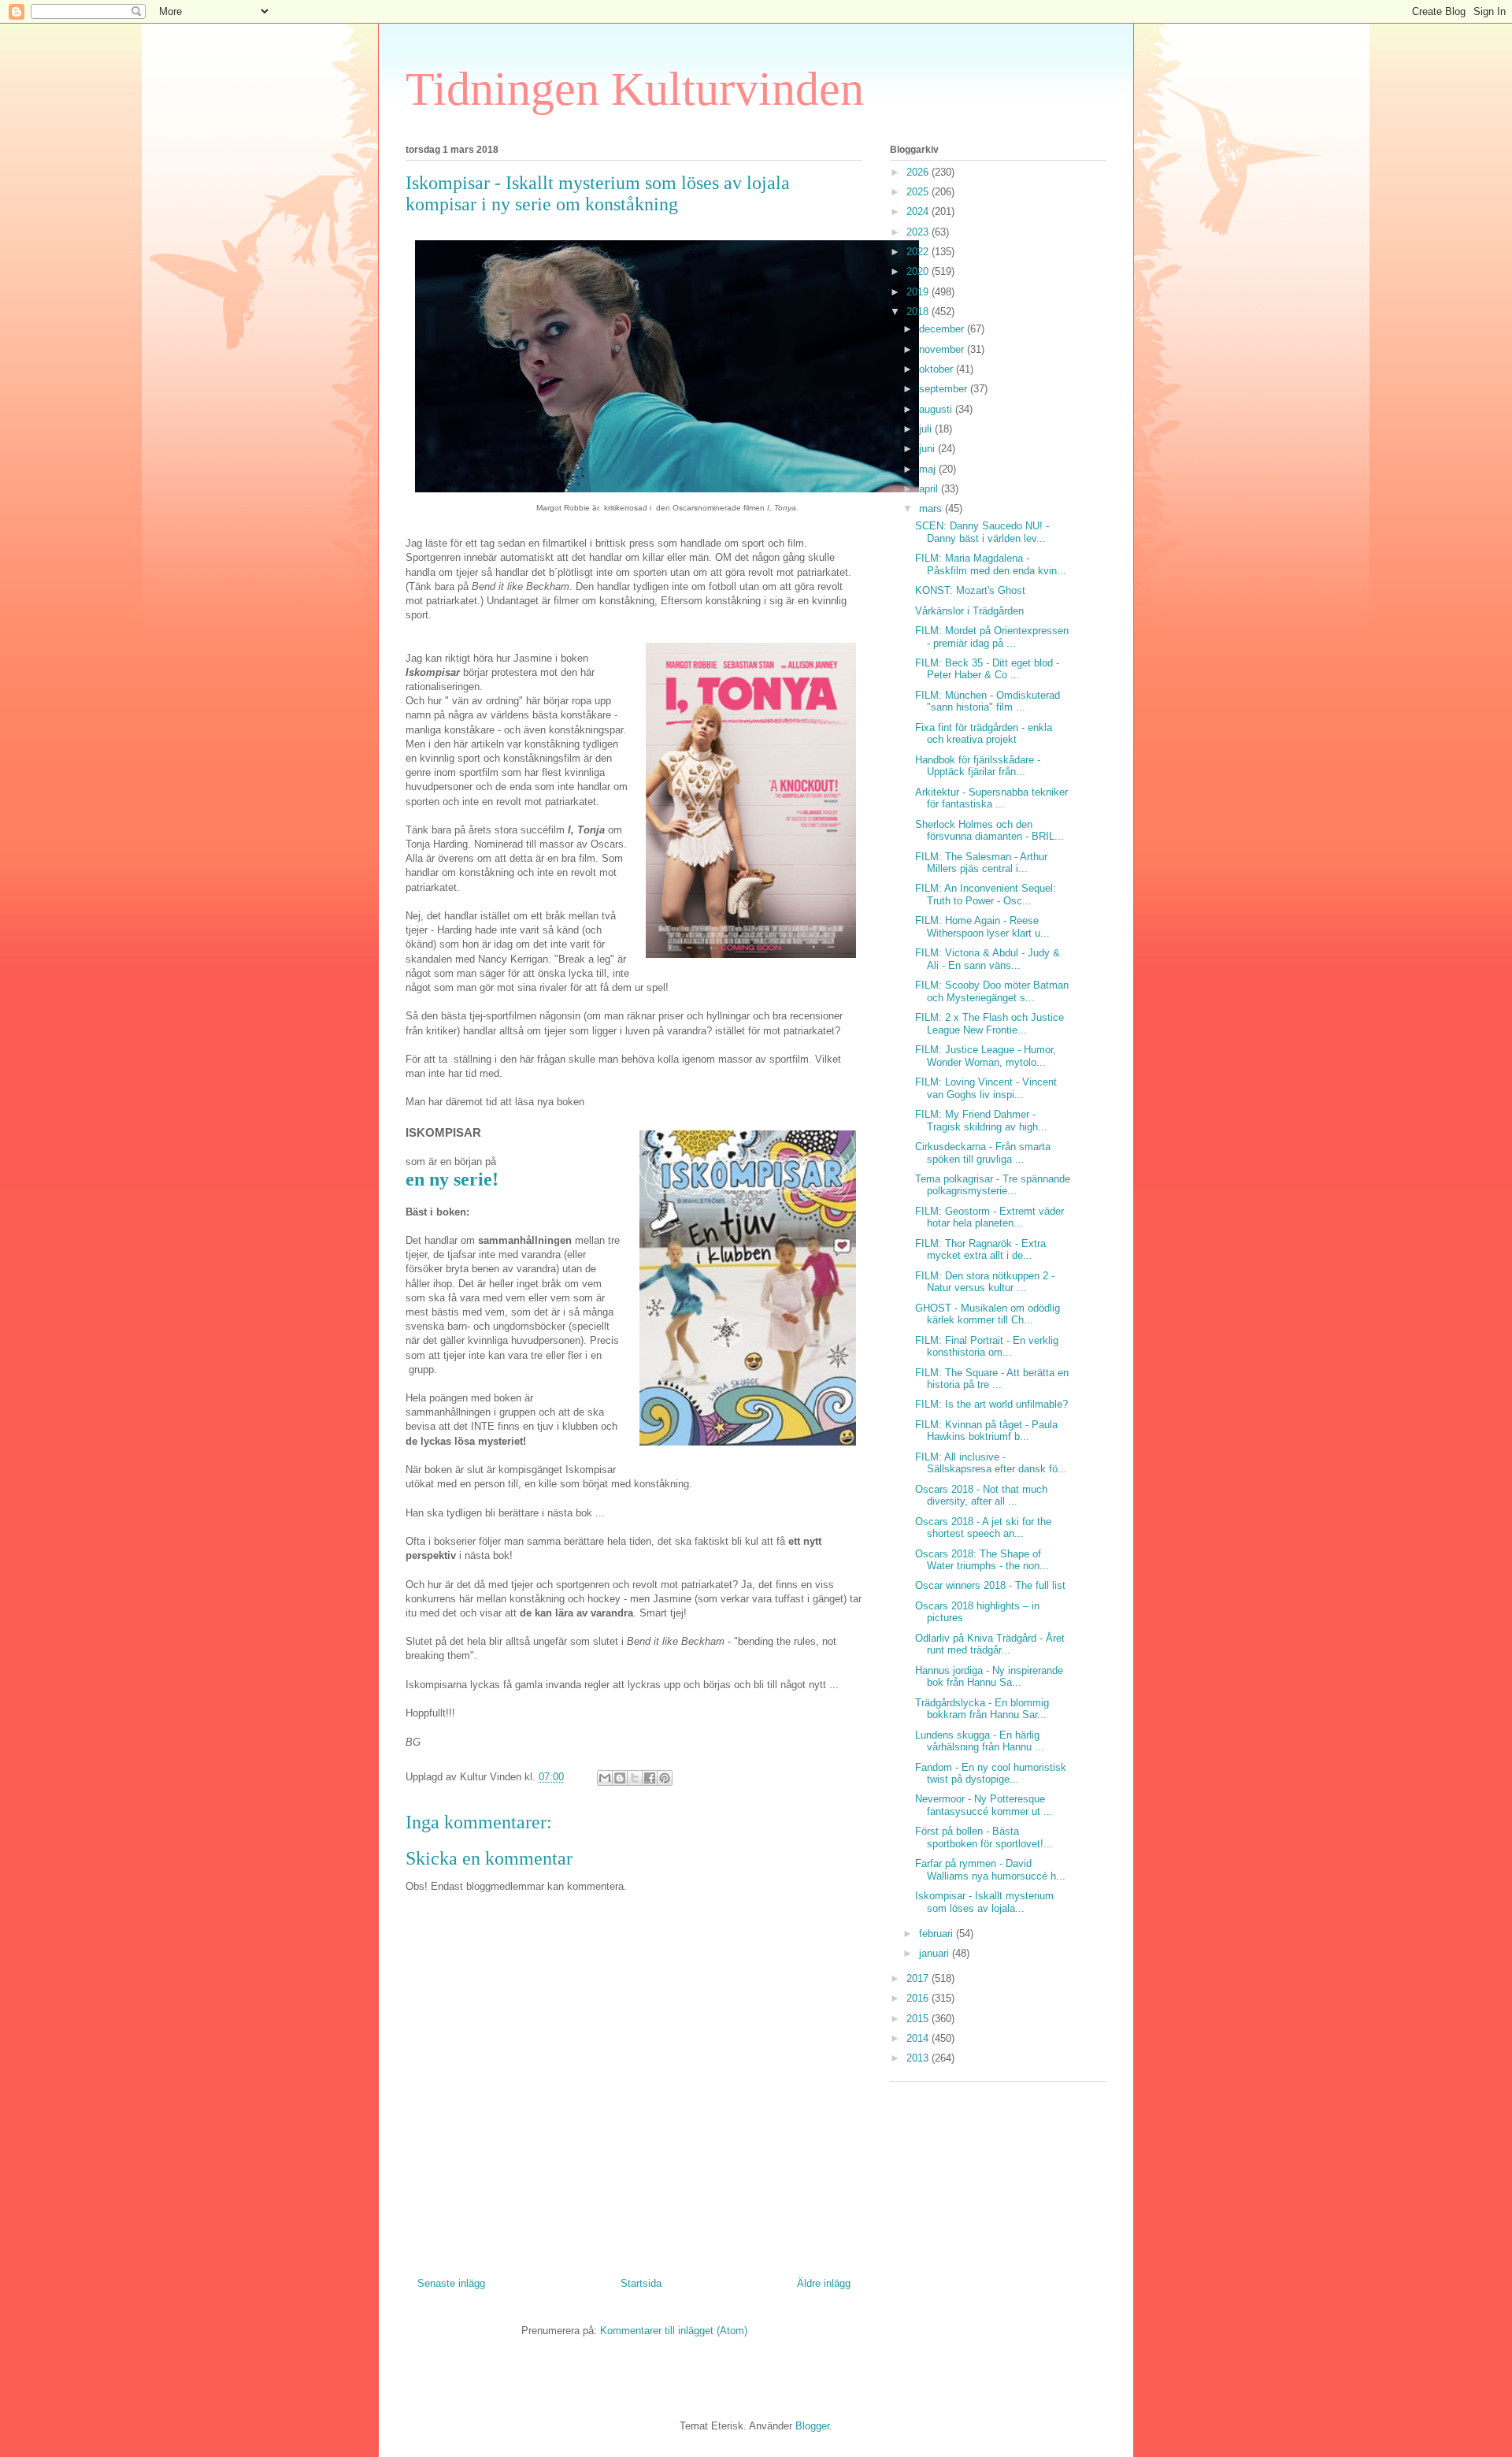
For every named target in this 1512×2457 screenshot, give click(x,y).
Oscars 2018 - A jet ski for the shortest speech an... (983, 1528)
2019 (919, 292)
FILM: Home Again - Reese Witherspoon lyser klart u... (982, 927)
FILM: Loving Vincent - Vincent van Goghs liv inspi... (986, 1088)
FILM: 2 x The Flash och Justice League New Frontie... (989, 1024)
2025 (919, 192)
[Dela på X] (635, 1778)
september (945, 389)
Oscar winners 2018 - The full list (990, 1585)
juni (928, 449)
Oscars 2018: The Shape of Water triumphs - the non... (982, 1560)
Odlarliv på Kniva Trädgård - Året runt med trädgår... (990, 1644)
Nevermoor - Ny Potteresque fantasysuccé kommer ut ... (984, 1805)
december (943, 329)
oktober (938, 369)
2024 (919, 212)
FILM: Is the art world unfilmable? (991, 1404)
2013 (919, 2058)
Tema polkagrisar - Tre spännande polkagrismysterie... (993, 1185)
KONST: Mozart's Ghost (970, 590)
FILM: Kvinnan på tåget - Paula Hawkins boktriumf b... (986, 1431)
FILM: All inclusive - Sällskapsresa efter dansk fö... (991, 1463)
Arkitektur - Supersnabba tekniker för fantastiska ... (991, 798)
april (930, 489)
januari (936, 1953)
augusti (937, 409)
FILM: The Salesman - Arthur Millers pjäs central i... (981, 863)
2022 (919, 252)
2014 (919, 2038)
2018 (919, 312)
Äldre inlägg (824, 2283)
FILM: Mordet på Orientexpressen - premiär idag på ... (992, 637)
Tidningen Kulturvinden (635, 89)
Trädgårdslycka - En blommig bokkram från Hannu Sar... (982, 1709)
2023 (919, 232)
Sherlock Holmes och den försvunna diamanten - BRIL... (989, 831)
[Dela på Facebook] (650, 1778)
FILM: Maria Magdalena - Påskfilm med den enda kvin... (991, 564)
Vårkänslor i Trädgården (969, 611)
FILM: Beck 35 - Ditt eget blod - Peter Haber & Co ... (987, 669)
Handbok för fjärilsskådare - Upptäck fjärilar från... (978, 766)
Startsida (641, 2283)
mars (932, 508)
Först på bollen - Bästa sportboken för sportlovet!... (984, 1837)
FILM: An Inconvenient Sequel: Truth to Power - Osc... (986, 894)
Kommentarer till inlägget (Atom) (674, 2331)
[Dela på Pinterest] (665, 1778)
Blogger (812, 2426)
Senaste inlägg (451, 2283)
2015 (919, 2019)
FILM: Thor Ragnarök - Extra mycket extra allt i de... (980, 1250)
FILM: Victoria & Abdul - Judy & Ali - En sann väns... (988, 959)
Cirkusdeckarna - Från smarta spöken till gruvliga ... (983, 1153)
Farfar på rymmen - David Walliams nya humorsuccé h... (990, 1870)
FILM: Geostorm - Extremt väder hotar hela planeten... (989, 1217)
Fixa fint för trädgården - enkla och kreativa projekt (984, 734)
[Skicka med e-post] (605, 1778)
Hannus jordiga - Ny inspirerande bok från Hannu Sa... (989, 1677)
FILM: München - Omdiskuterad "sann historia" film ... (988, 701)
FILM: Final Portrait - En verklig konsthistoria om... (987, 1347)
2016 (919, 1998)
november (943, 349)
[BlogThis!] (620, 1778)
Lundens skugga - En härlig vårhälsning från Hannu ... (980, 1741)
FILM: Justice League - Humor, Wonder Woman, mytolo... (986, 1056)
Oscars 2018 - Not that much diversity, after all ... (981, 1496)
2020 (919, 271)
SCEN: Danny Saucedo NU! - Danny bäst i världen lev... (982, 532)
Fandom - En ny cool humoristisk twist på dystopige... (991, 1774)
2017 (919, 1978)
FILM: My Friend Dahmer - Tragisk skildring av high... (981, 1121)
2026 (919, 172)
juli (927, 429)
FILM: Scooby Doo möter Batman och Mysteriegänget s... (992, 991)
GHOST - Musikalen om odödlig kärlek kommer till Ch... (988, 1314)
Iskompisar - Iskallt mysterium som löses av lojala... (984, 1902)
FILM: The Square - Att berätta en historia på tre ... (992, 1379)
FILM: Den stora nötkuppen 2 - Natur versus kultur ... (985, 1282)
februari (938, 1934)
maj (929, 469)
